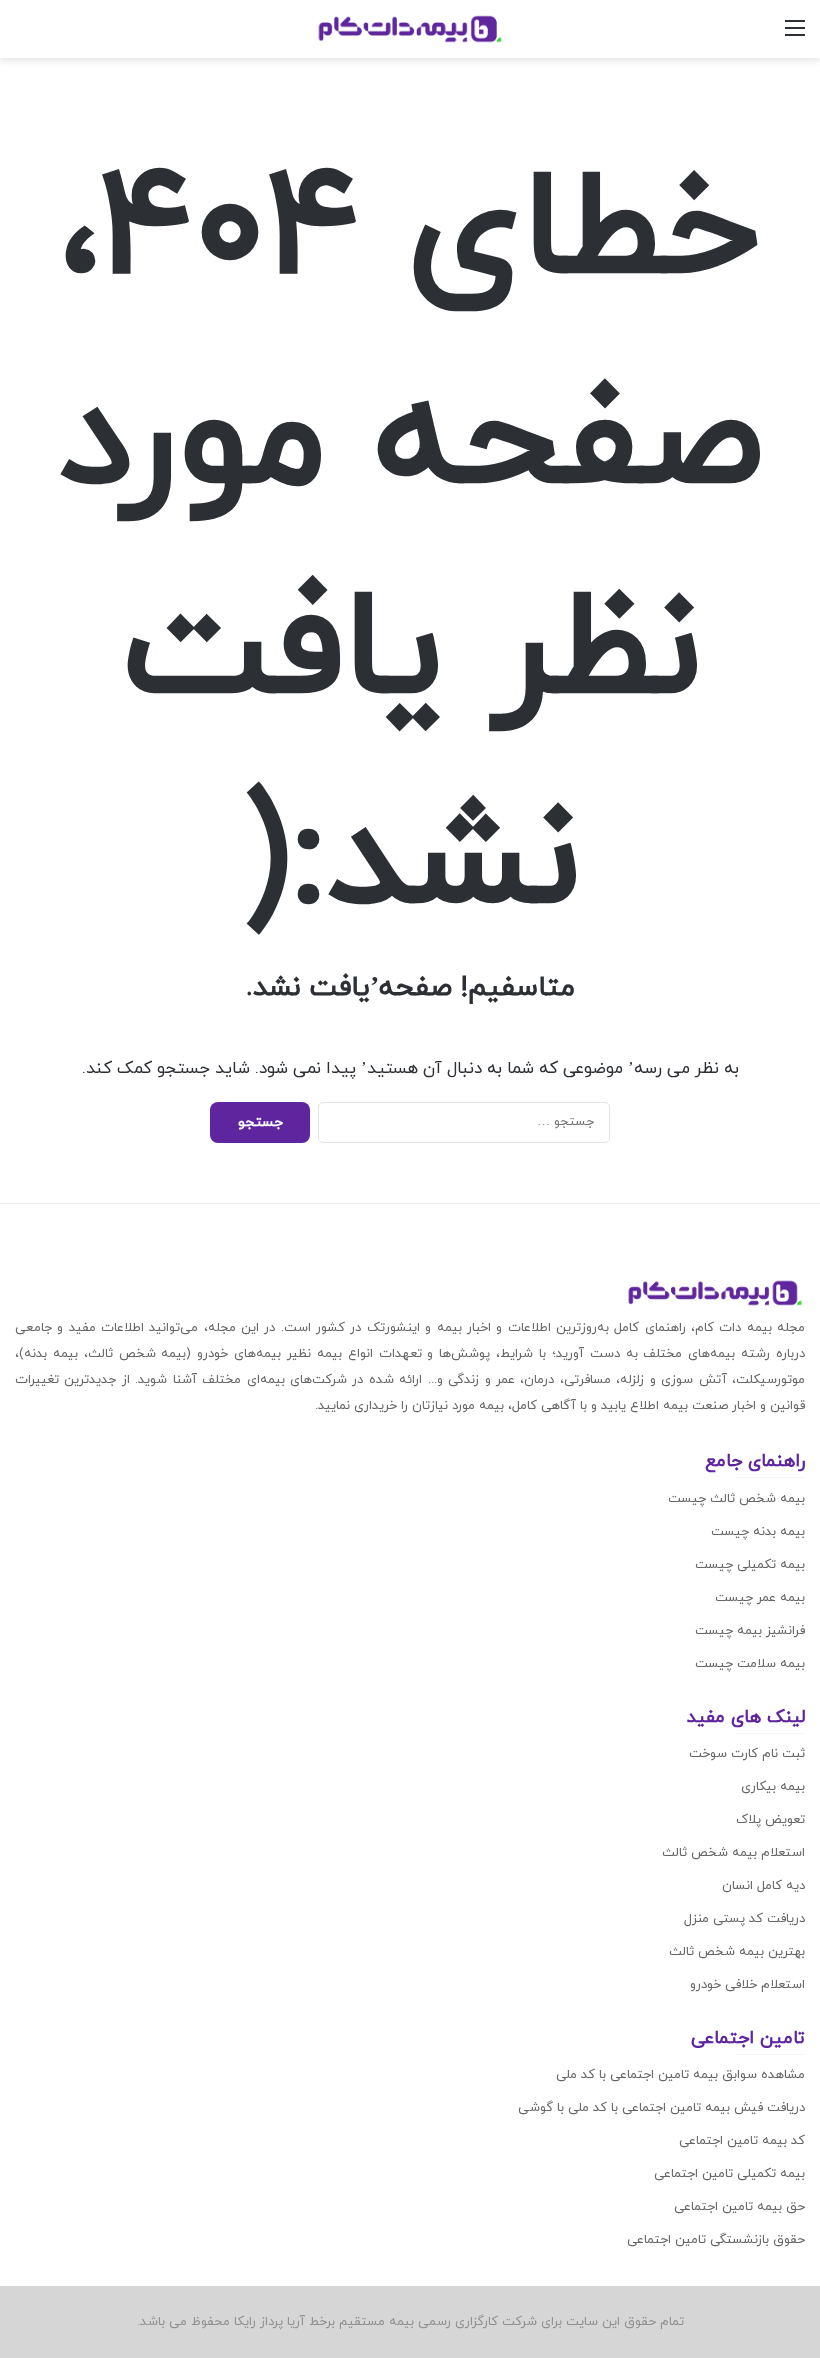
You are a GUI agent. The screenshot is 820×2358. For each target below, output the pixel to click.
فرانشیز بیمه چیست (750, 1631)
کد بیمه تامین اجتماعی (742, 2141)
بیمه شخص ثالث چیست (736, 1499)
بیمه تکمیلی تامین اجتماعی (729, 2174)
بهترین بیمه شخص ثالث (737, 1952)
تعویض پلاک (770, 1820)
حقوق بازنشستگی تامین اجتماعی (716, 2240)
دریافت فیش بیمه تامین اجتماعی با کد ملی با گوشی (661, 2108)
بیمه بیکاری (773, 1787)
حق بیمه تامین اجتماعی (739, 2207)
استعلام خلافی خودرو (747, 1985)
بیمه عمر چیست (760, 1598)
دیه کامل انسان (763, 1886)
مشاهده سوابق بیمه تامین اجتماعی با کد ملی (680, 2075)
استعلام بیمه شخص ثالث (733, 1853)
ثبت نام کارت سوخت (747, 1754)
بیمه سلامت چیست (750, 1664)
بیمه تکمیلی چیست (750, 1565)
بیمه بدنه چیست (758, 1532)
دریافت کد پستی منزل (744, 1919)
